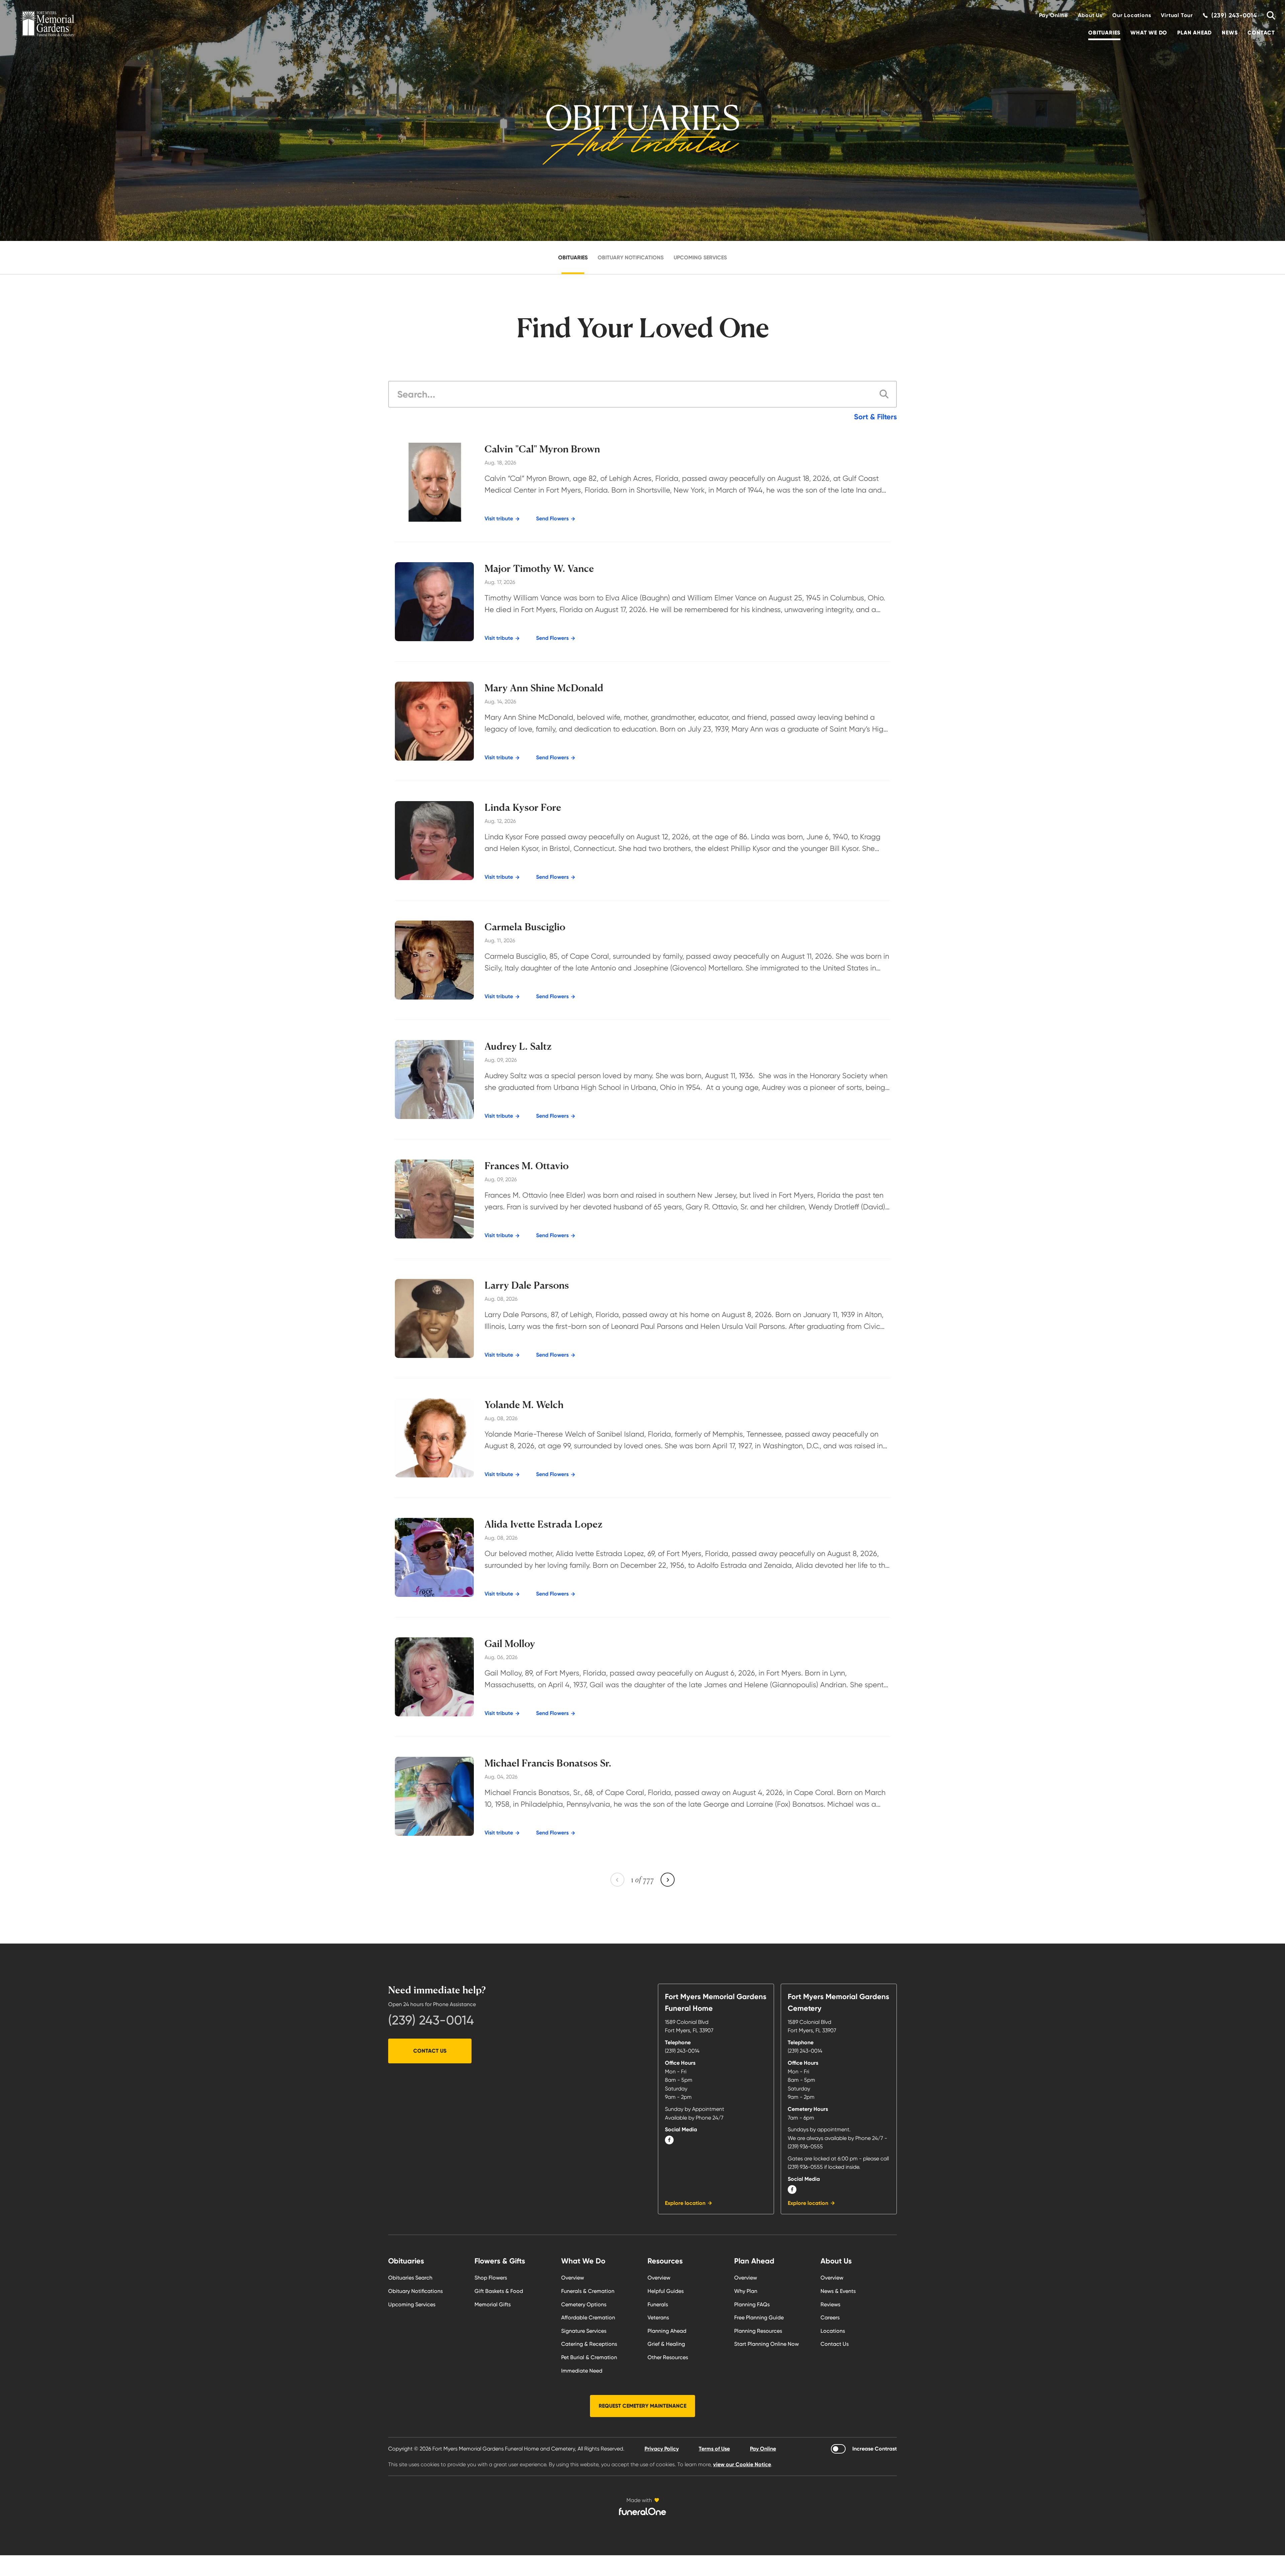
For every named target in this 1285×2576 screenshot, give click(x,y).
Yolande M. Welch (524, 1405)
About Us (1090, 15)
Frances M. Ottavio (527, 1166)
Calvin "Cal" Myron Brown (542, 449)
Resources (665, 2261)
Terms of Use (714, 2449)
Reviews (830, 2304)
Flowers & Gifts (500, 2261)
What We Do (1149, 33)
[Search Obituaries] (1268, 15)
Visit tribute (499, 519)
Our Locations (1132, 15)
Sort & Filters (875, 417)
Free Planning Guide (759, 2317)
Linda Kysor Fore (523, 807)
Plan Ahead (1194, 33)
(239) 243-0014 (431, 2020)
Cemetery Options (584, 2304)
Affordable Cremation (588, 2317)
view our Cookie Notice (742, 2464)
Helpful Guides (666, 2291)
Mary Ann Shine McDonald (544, 688)
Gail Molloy (510, 1644)
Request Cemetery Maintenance (642, 2406)
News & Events (838, 2291)
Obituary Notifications (631, 257)
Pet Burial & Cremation (589, 2357)
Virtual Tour (1177, 15)
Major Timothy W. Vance (539, 569)
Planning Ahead (667, 2331)
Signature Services (584, 2331)
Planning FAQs (752, 2304)
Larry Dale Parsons (527, 1285)
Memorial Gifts (493, 2304)
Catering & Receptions (589, 2344)
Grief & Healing (666, 2344)
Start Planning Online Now (766, 2344)
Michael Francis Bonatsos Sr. (548, 1763)
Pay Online (1053, 15)
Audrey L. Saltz (518, 1046)
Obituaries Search (410, 2278)
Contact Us (430, 2051)
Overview (573, 2278)
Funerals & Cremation (588, 2291)
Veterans (658, 2317)
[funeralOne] (642, 2511)
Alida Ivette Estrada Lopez (544, 1524)
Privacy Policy (662, 2449)
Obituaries (1104, 33)
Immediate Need (582, 2371)
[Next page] (668, 1880)
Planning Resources (758, 2331)
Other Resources (668, 2357)
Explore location (685, 2203)
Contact (1261, 33)
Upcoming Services (700, 257)
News (1230, 33)
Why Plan (746, 2291)
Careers (830, 2317)
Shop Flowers (491, 2278)
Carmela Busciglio (525, 927)
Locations (833, 2331)
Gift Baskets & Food (499, 2291)
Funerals (658, 2304)
